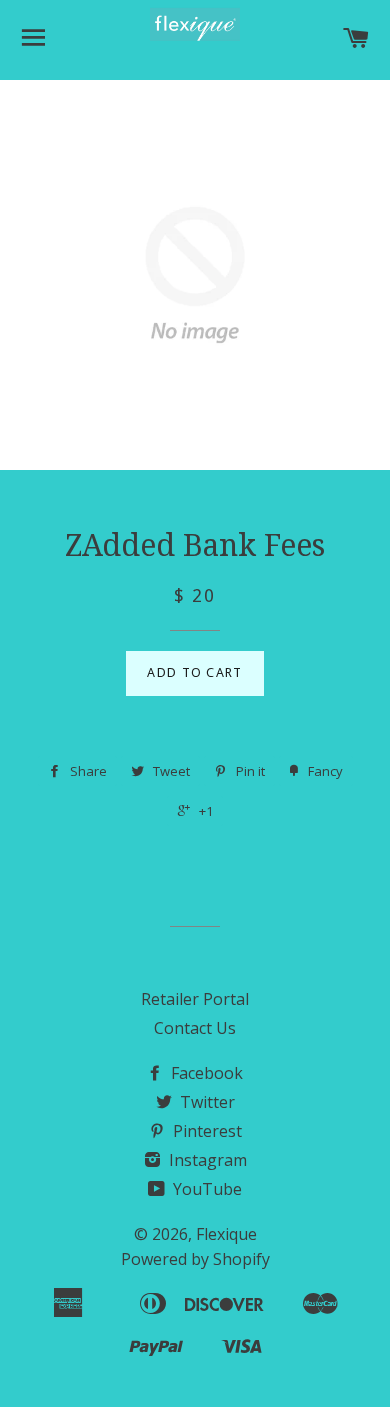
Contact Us (195, 1028)
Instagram (206, 1160)
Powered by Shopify (195, 1259)
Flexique (226, 1234)
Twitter (205, 1102)
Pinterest (205, 1131)
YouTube (205, 1189)
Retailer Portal (195, 999)
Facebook (205, 1073)
